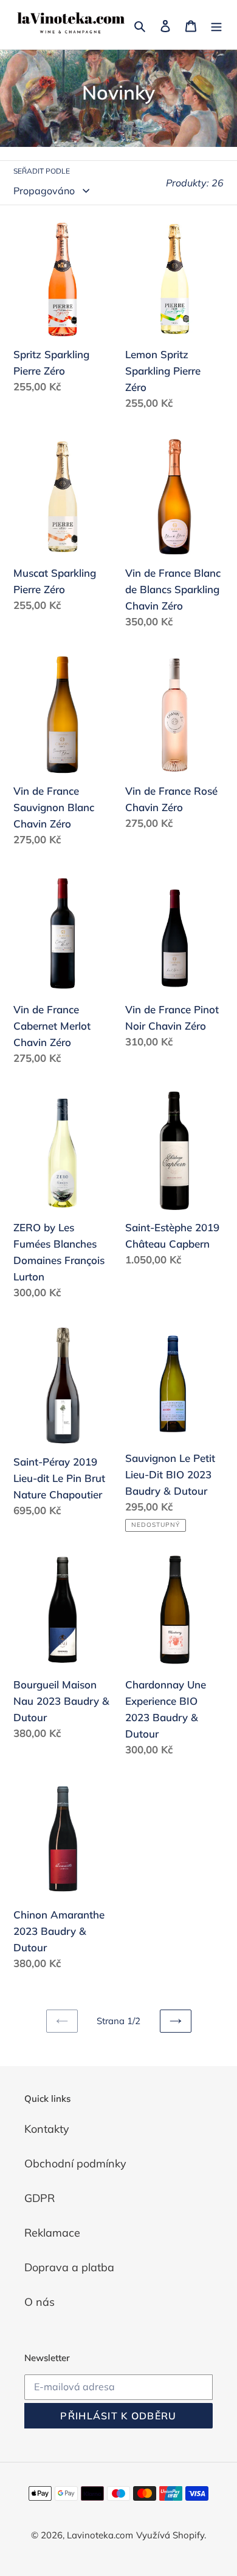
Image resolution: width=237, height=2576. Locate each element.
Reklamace (52, 2233)
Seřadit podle (42, 171)
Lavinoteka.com (100, 2535)
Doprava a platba (69, 2267)
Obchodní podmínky (75, 2163)
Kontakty (47, 2129)
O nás (39, 2302)
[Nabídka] (216, 25)
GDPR (39, 2198)
